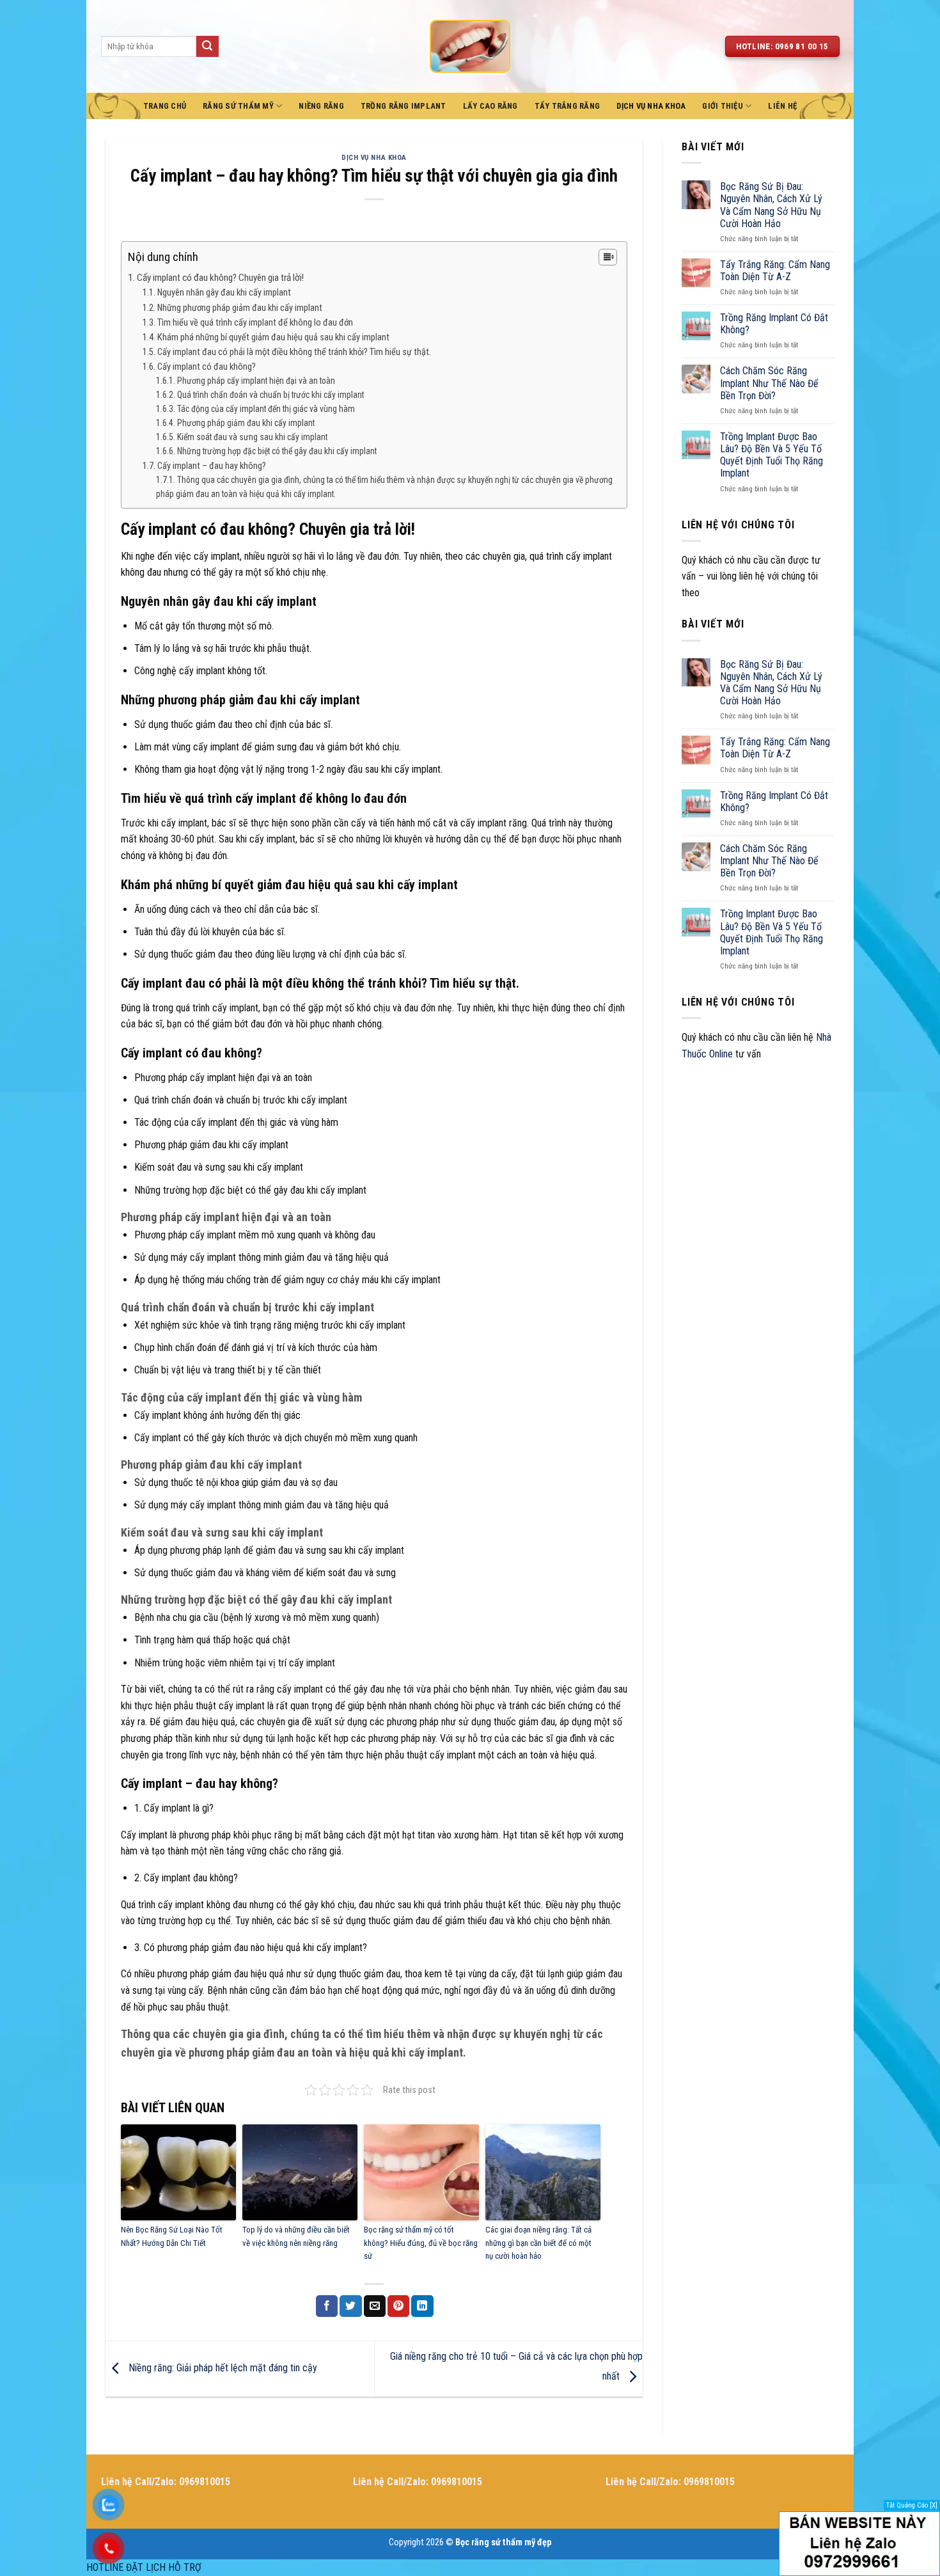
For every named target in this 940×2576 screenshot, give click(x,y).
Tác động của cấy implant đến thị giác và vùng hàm (266, 409)
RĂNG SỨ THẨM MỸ (238, 106)
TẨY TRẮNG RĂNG (568, 106)
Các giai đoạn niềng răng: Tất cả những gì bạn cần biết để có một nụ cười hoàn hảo (538, 2243)
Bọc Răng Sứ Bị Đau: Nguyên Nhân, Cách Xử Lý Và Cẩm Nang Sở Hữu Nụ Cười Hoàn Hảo (771, 205)
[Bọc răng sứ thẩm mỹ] (470, 46)
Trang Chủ (165, 106)
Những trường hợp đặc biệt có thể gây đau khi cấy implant (277, 451)
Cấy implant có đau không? (207, 367)
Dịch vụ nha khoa (374, 158)
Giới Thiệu (723, 106)
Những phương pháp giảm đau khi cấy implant (240, 308)
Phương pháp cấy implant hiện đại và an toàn (256, 381)
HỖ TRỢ (185, 2567)
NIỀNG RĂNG (321, 106)
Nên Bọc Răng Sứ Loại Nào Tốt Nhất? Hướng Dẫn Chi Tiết (172, 2236)
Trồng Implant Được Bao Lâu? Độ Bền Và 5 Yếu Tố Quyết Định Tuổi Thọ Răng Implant (772, 455)
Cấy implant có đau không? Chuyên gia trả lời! (220, 278)
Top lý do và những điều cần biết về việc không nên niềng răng (296, 2236)
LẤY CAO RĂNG (490, 106)
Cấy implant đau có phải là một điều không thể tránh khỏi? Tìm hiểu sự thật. (294, 352)
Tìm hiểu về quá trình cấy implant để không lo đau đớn (255, 323)
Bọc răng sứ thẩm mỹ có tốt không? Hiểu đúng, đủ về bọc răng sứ (421, 2243)
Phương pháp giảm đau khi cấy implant (246, 423)
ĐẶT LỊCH (146, 2567)
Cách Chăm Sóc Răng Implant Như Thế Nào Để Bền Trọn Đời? (769, 383)
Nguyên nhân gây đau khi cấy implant (224, 293)
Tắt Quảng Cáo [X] (912, 2505)
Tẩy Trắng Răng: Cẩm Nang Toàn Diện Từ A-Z (775, 271)
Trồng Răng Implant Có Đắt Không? (774, 324)
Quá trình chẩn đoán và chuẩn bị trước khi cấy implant (270, 395)
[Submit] (207, 47)
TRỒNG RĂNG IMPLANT (403, 106)
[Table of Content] (608, 257)
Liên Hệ (782, 106)
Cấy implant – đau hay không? (212, 466)
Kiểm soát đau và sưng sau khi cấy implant (252, 437)
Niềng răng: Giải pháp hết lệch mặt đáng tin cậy (222, 2368)
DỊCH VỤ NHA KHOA (651, 106)
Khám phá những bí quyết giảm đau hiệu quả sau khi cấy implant (273, 337)
